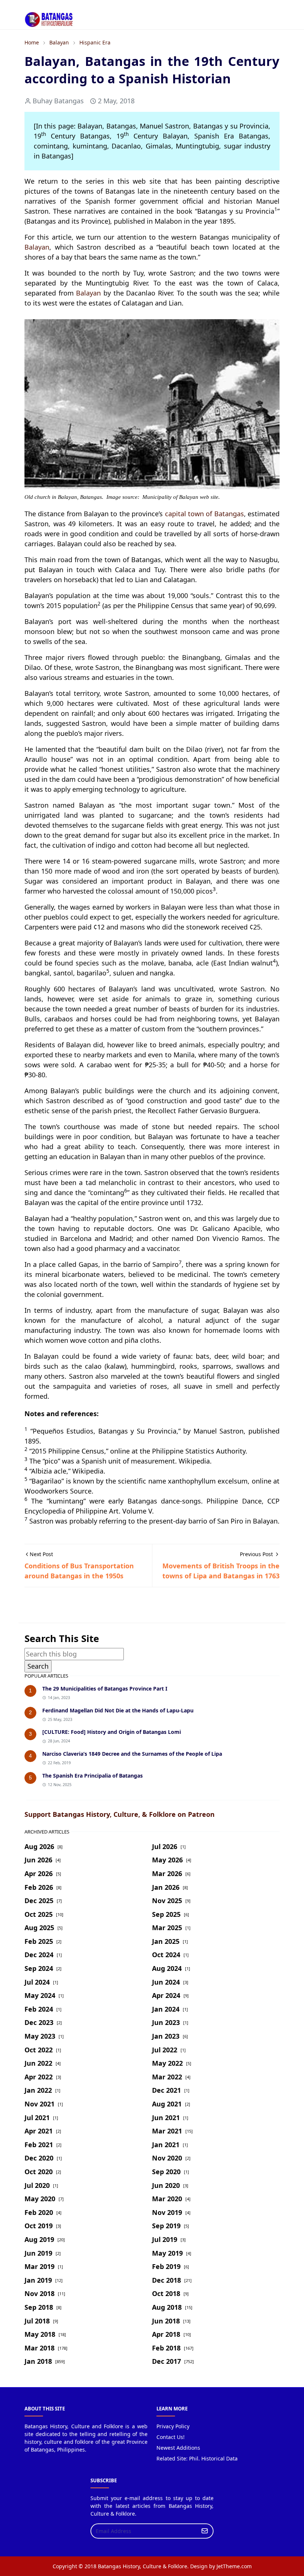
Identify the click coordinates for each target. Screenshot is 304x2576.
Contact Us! (171, 2437)
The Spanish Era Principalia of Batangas (92, 1776)
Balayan (37, 247)
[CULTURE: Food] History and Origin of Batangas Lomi (112, 1732)
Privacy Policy (173, 2426)
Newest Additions (178, 2448)
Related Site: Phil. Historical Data (197, 2458)
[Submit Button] (205, 2531)
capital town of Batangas (204, 514)
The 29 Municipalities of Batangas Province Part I (105, 1689)
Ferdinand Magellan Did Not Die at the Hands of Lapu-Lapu (118, 1710)
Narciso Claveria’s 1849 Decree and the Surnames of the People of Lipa (132, 1754)
